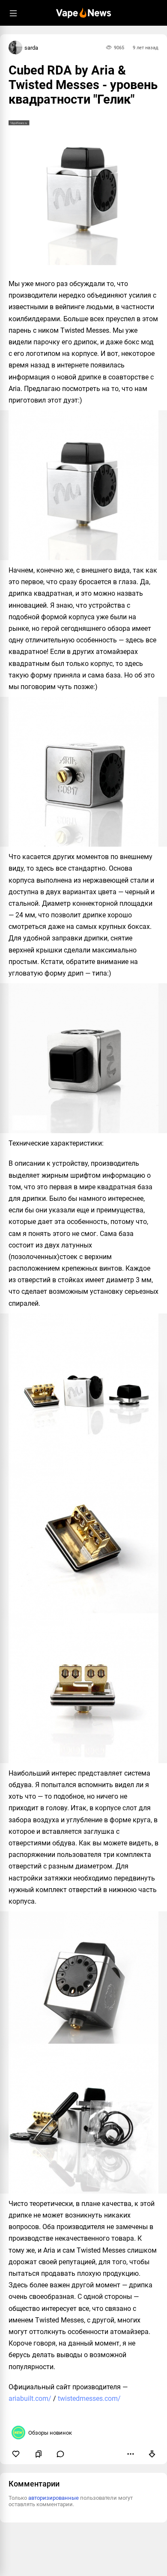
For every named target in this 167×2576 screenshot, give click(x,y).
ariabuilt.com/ (30, 2398)
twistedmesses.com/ (89, 2398)
